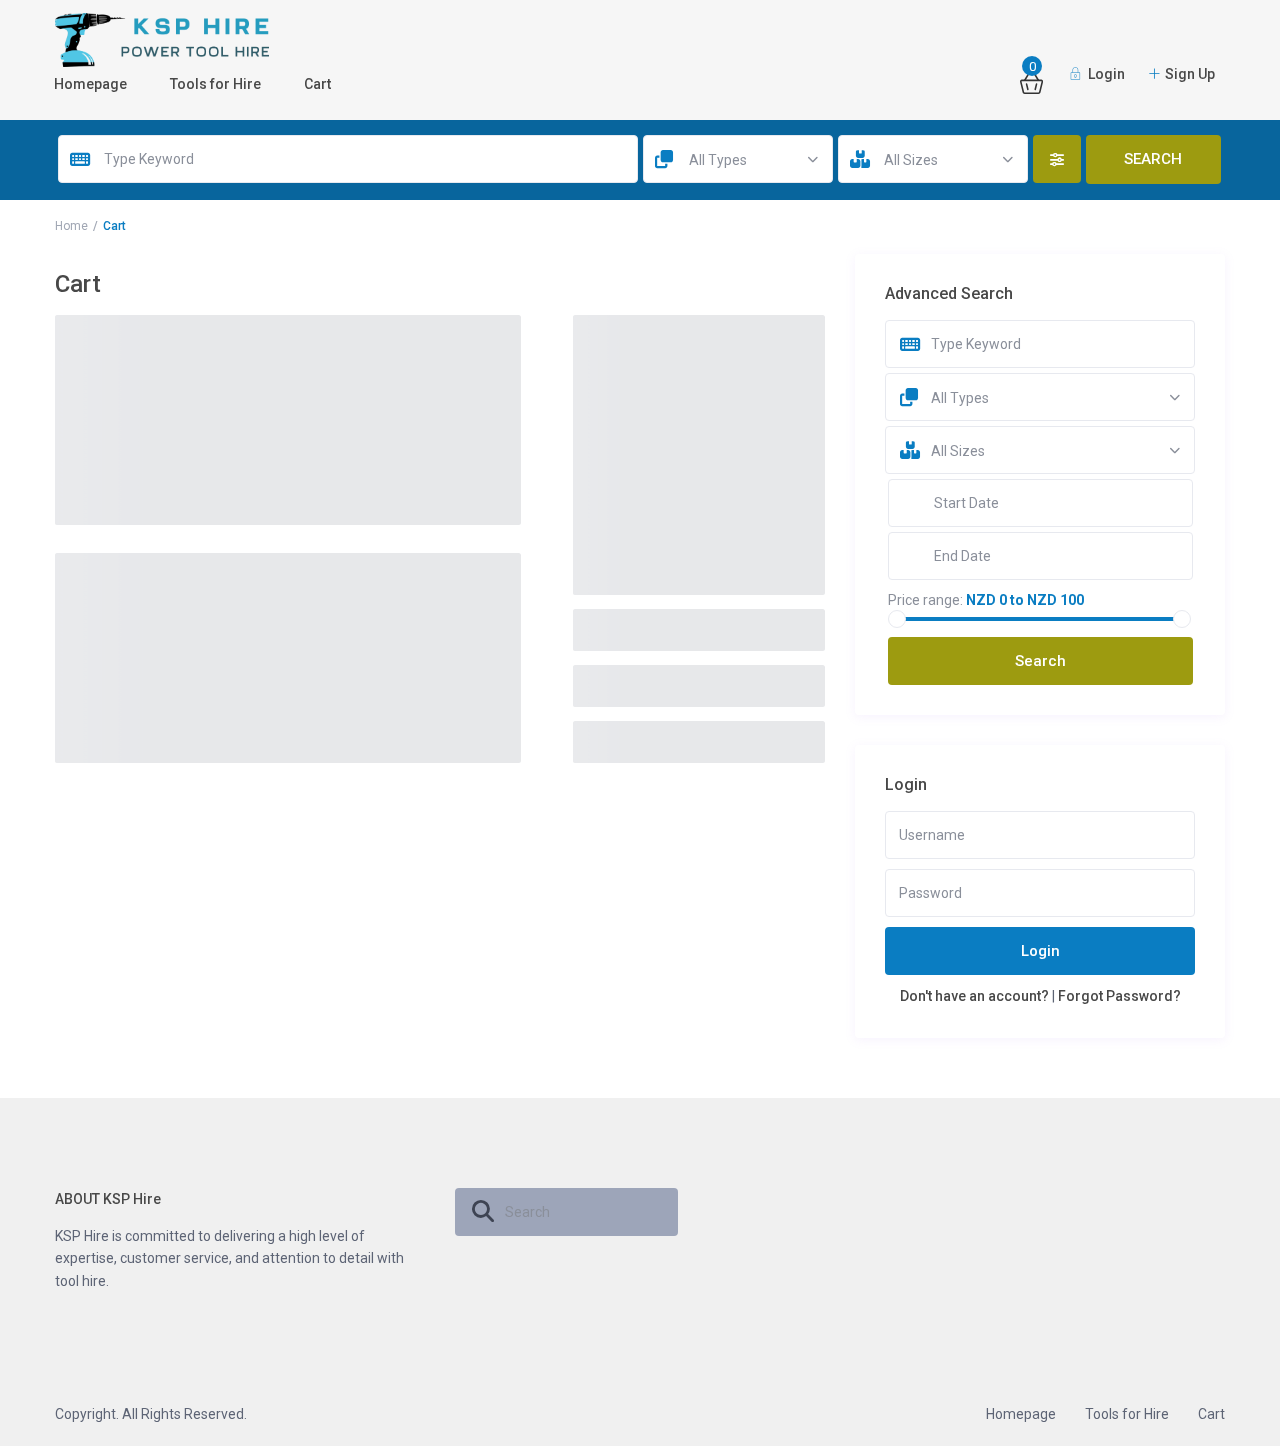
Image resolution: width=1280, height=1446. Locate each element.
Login (1040, 951)
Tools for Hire (215, 84)
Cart (317, 84)
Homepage (90, 84)
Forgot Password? (1119, 996)
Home (71, 226)
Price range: (925, 600)
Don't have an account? (974, 996)
